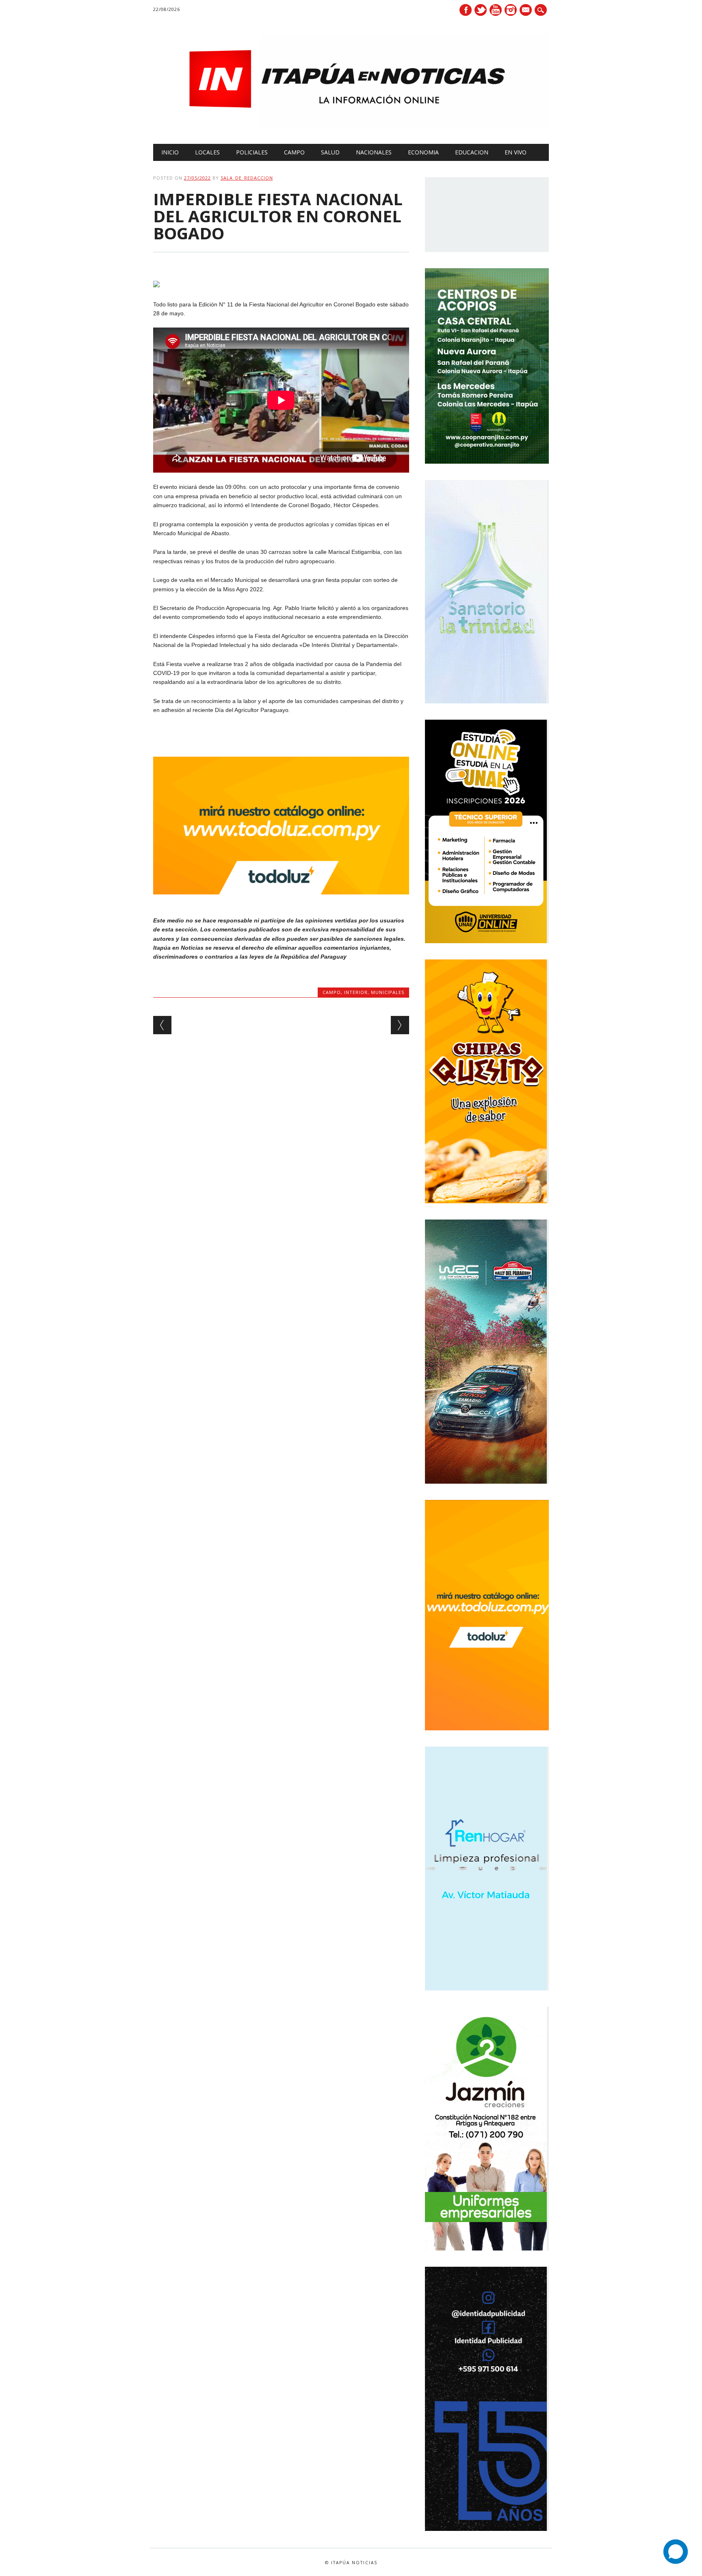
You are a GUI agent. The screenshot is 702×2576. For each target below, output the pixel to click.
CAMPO (294, 152)
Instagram (511, 10)
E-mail (526, 11)
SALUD (330, 152)
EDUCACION (472, 152)
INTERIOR (356, 992)
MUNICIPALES (388, 992)
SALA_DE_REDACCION (247, 178)
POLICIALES (252, 152)
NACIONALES (374, 152)
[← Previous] (162, 1025)
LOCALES (207, 152)
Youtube (496, 10)
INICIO (170, 152)
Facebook (466, 10)
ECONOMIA (423, 152)
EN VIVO (516, 152)
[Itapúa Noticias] (351, 127)
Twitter (481, 10)
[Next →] (400, 1025)
